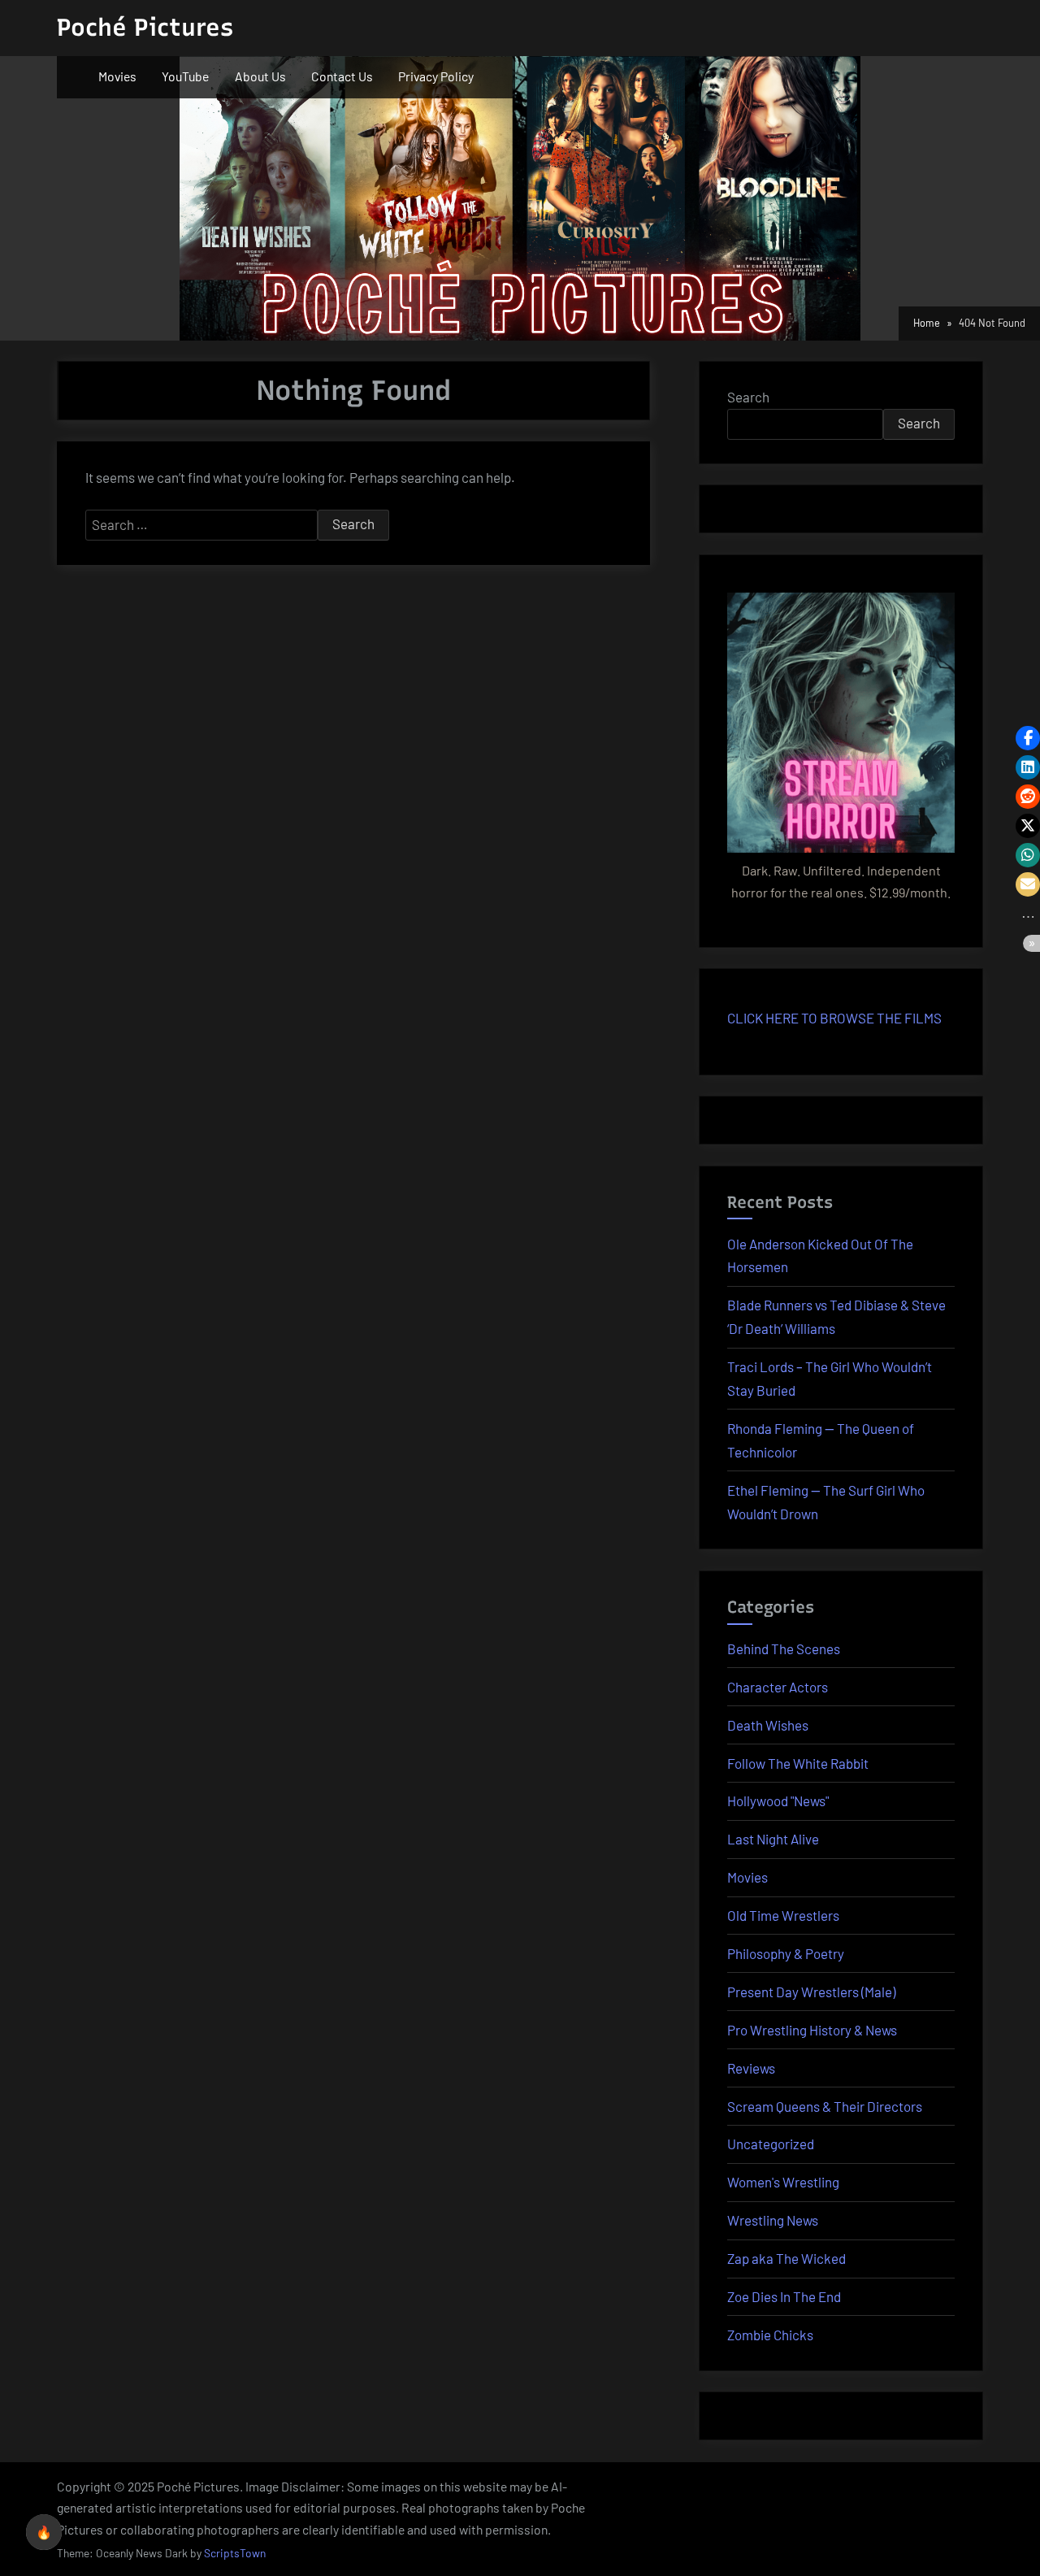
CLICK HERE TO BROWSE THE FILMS (834, 1018)
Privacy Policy (436, 76)
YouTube (185, 76)
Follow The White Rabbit (798, 1763)
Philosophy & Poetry (786, 1953)
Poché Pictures (145, 27)
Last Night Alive (773, 1839)
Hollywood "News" (778, 1801)
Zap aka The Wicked (786, 2258)
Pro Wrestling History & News (812, 2030)
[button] (1028, 738)
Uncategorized (771, 2144)
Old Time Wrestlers (783, 1915)
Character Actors (778, 1687)
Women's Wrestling (783, 2182)
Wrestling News (773, 2220)
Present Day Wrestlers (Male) (811, 1992)
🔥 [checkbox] (44, 2532)
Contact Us (342, 76)
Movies (117, 76)
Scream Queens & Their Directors (825, 2106)
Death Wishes (768, 1725)
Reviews (751, 2068)
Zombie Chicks (770, 2335)
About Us (260, 76)
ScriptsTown (235, 2553)
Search (748, 397)
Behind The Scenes (784, 1649)
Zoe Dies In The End (784, 2296)
